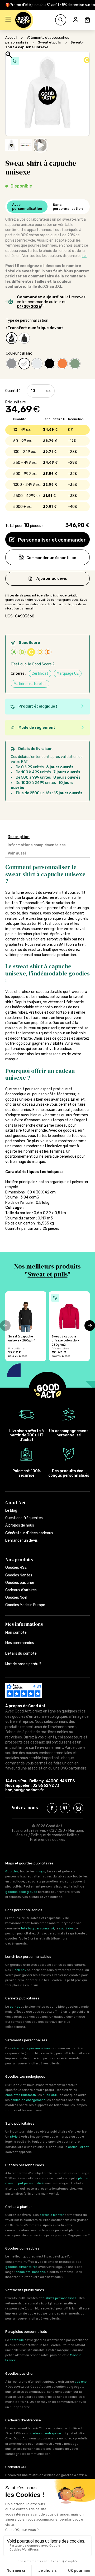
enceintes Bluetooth (21, 2095)
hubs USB (50, 2095)
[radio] (12, 338)
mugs (41, 1871)
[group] (26, 1326)
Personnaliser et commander (51, 540)
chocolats (23, 2272)
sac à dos (66, 1928)
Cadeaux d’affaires (21, 1590)
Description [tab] (19, 837)
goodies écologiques (21, 1892)
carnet (15, 2007)
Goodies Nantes (19, 1575)
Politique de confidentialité (54, 1835)
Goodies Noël (16, 1598)
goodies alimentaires (21, 2267)
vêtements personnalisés (31, 2048)
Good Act (15, 1503)
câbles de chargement (28, 2100)
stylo (14, 2137)
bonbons (39, 2272)
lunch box (19, 1970)
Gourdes (12, 1871)
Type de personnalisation (27, 321)
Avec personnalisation (27, 207)
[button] (8, 20)
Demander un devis (22, 1540)
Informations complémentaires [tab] (37, 845)
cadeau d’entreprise (46, 2433)
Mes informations (24, 1624)
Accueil (11, 38)
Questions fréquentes (24, 1518)
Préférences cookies (48, 1840)
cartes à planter (52, 2215)
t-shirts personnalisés (60, 2298)
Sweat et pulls (49, 42)
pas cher (81, 2382)
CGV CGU (57, 1831)
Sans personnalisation (68, 207)
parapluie (17, 2340)
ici (84, 256)
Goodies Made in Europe (25, 1605)
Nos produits (19, 1560)
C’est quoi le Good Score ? (33, 664)
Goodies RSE (16, 1568)
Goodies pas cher (20, 1583)
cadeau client (78, 2147)
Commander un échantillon (51, 558)
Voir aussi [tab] (17, 853)
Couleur (12, 353)
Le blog (11, 1511)
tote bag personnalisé (37, 1928)
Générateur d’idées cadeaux (29, 1533)
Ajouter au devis (52, 578)
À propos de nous (20, 1525)
